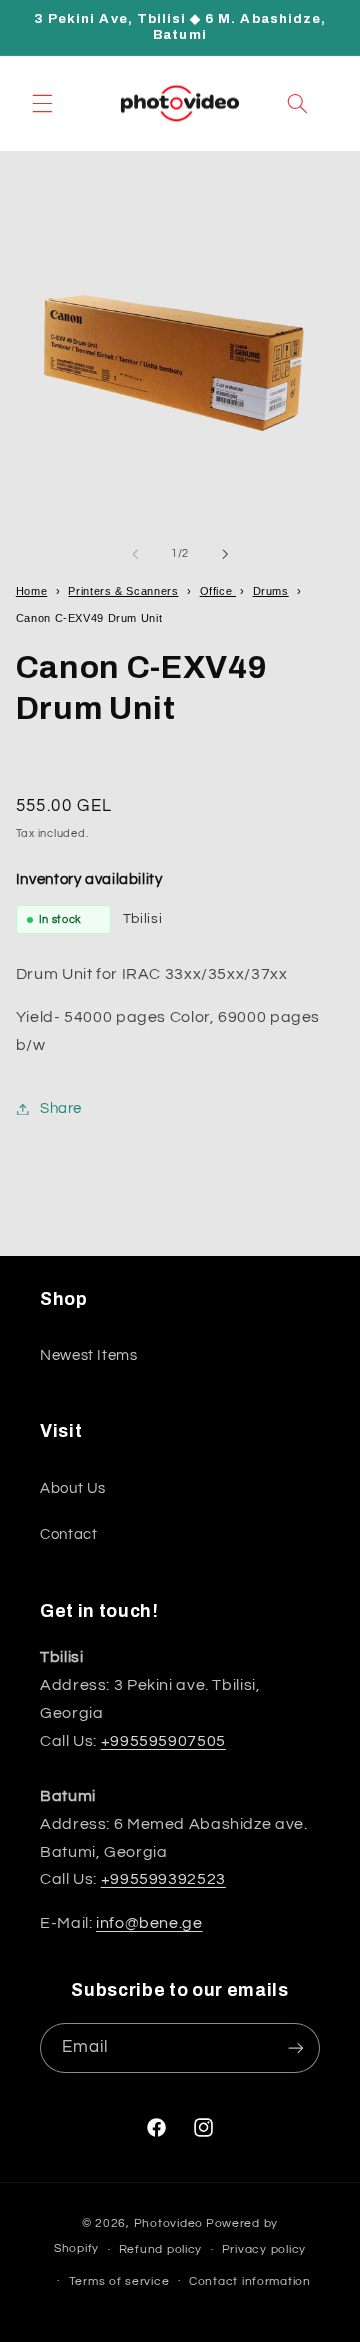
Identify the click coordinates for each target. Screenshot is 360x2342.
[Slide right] (225, 554)
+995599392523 (163, 1879)
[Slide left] (135, 554)
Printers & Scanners (123, 591)
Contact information (250, 2281)
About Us (73, 1488)
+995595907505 (163, 1741)
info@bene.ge (149, 1923)
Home (32, 591)
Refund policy (161, 2249)
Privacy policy (264, 2249)
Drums (271, 591)
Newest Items (89, 1355)
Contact (68, 1534)
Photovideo (168, 2223)
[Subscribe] (296, 2047)
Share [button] (61, 1108)
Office (218, 591)
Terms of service (119, 2281)
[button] (42, 103)
